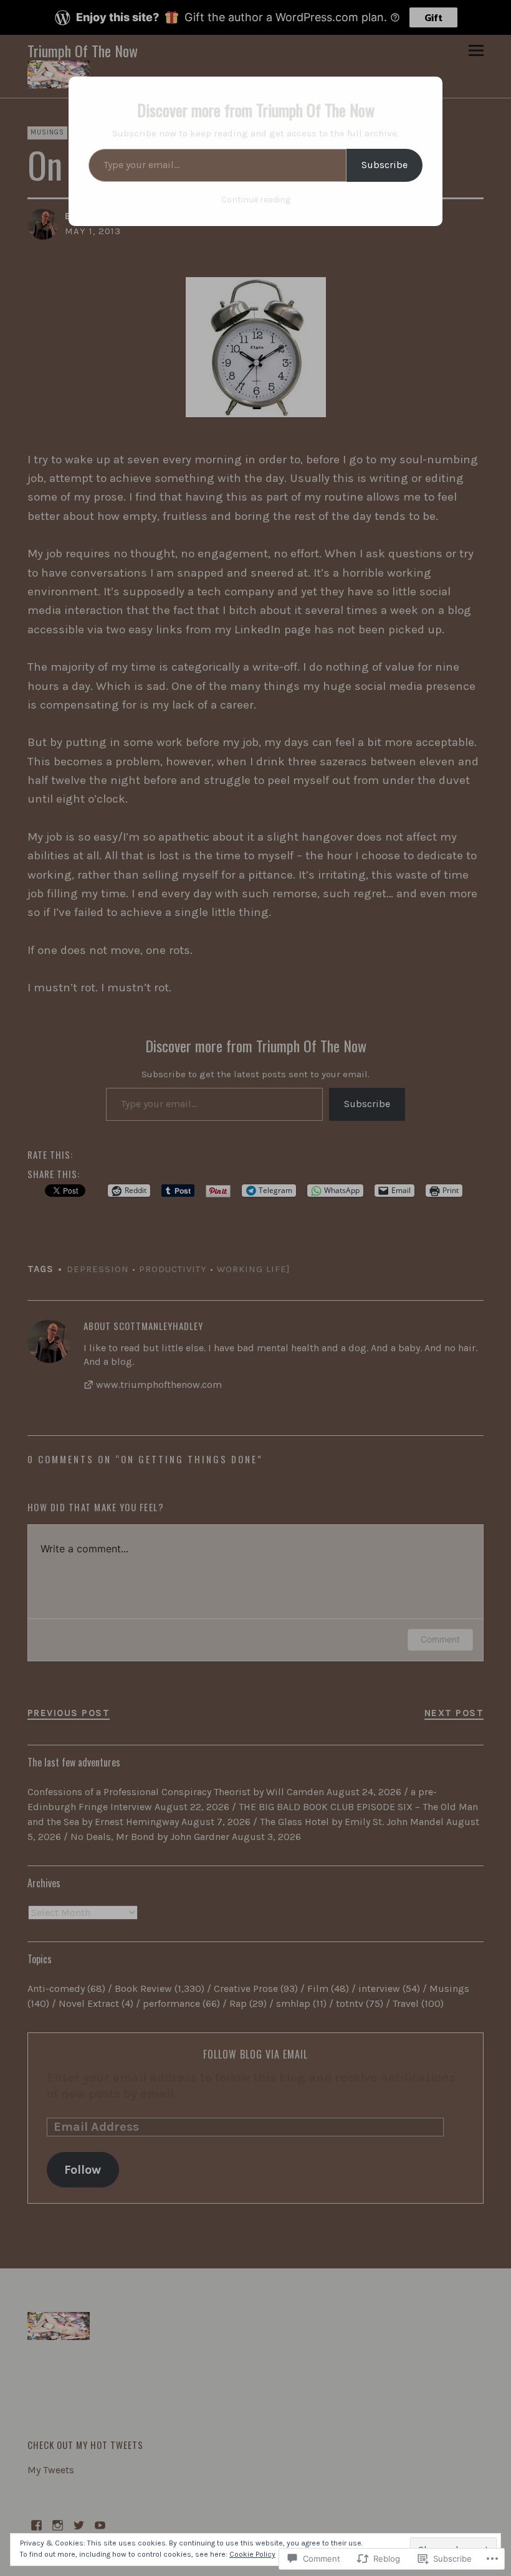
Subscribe (384, 165)
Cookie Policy (252, 2554)
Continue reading (256, 200)
